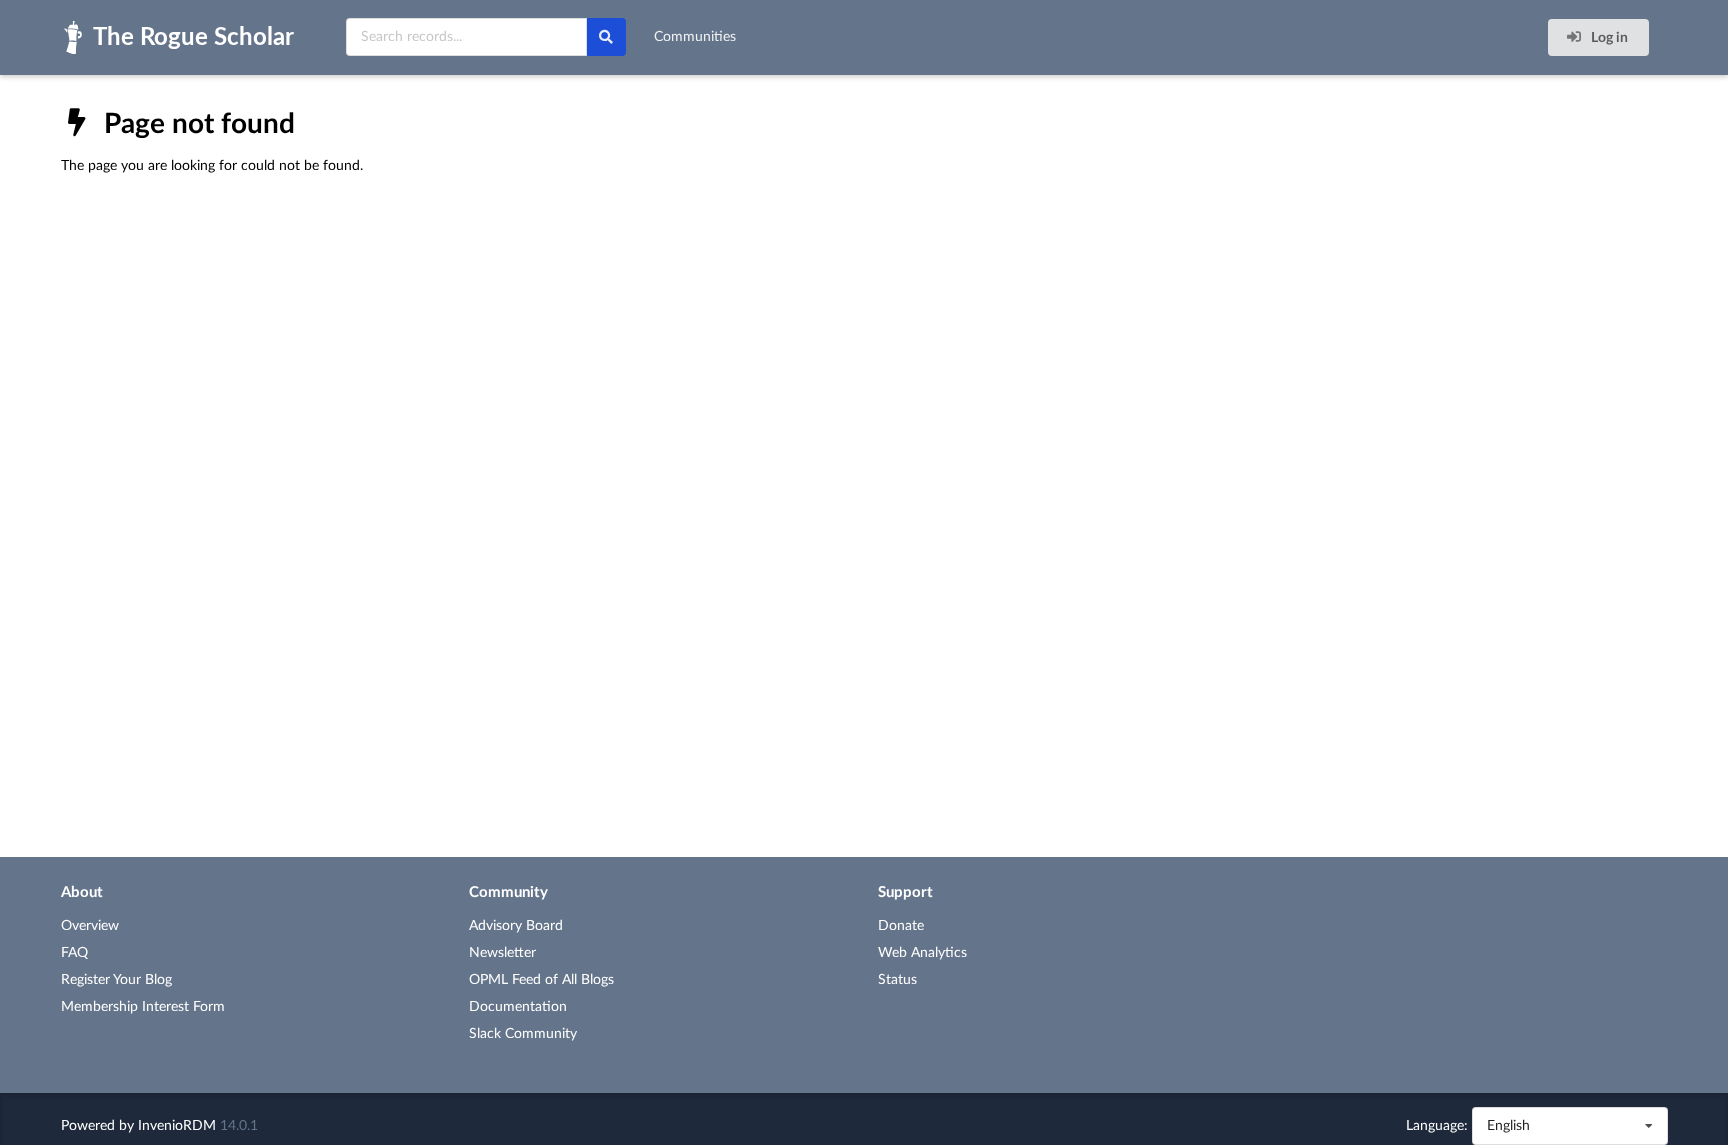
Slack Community (523, 1034)
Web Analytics (922, 953)
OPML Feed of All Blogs (541, 980)
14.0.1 (239, 1126)
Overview (90, 926)
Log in (1608, 38)
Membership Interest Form (143, 1007)
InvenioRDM (177, 1126)
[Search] (606, 37)
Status (897, 980)
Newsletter (502, 953)
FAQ (74, 953)
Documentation (518, 1007)
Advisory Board (516, 926)
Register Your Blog (116, 980)
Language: (1437, 1126)
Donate (901, 926)
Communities (695, 37)
